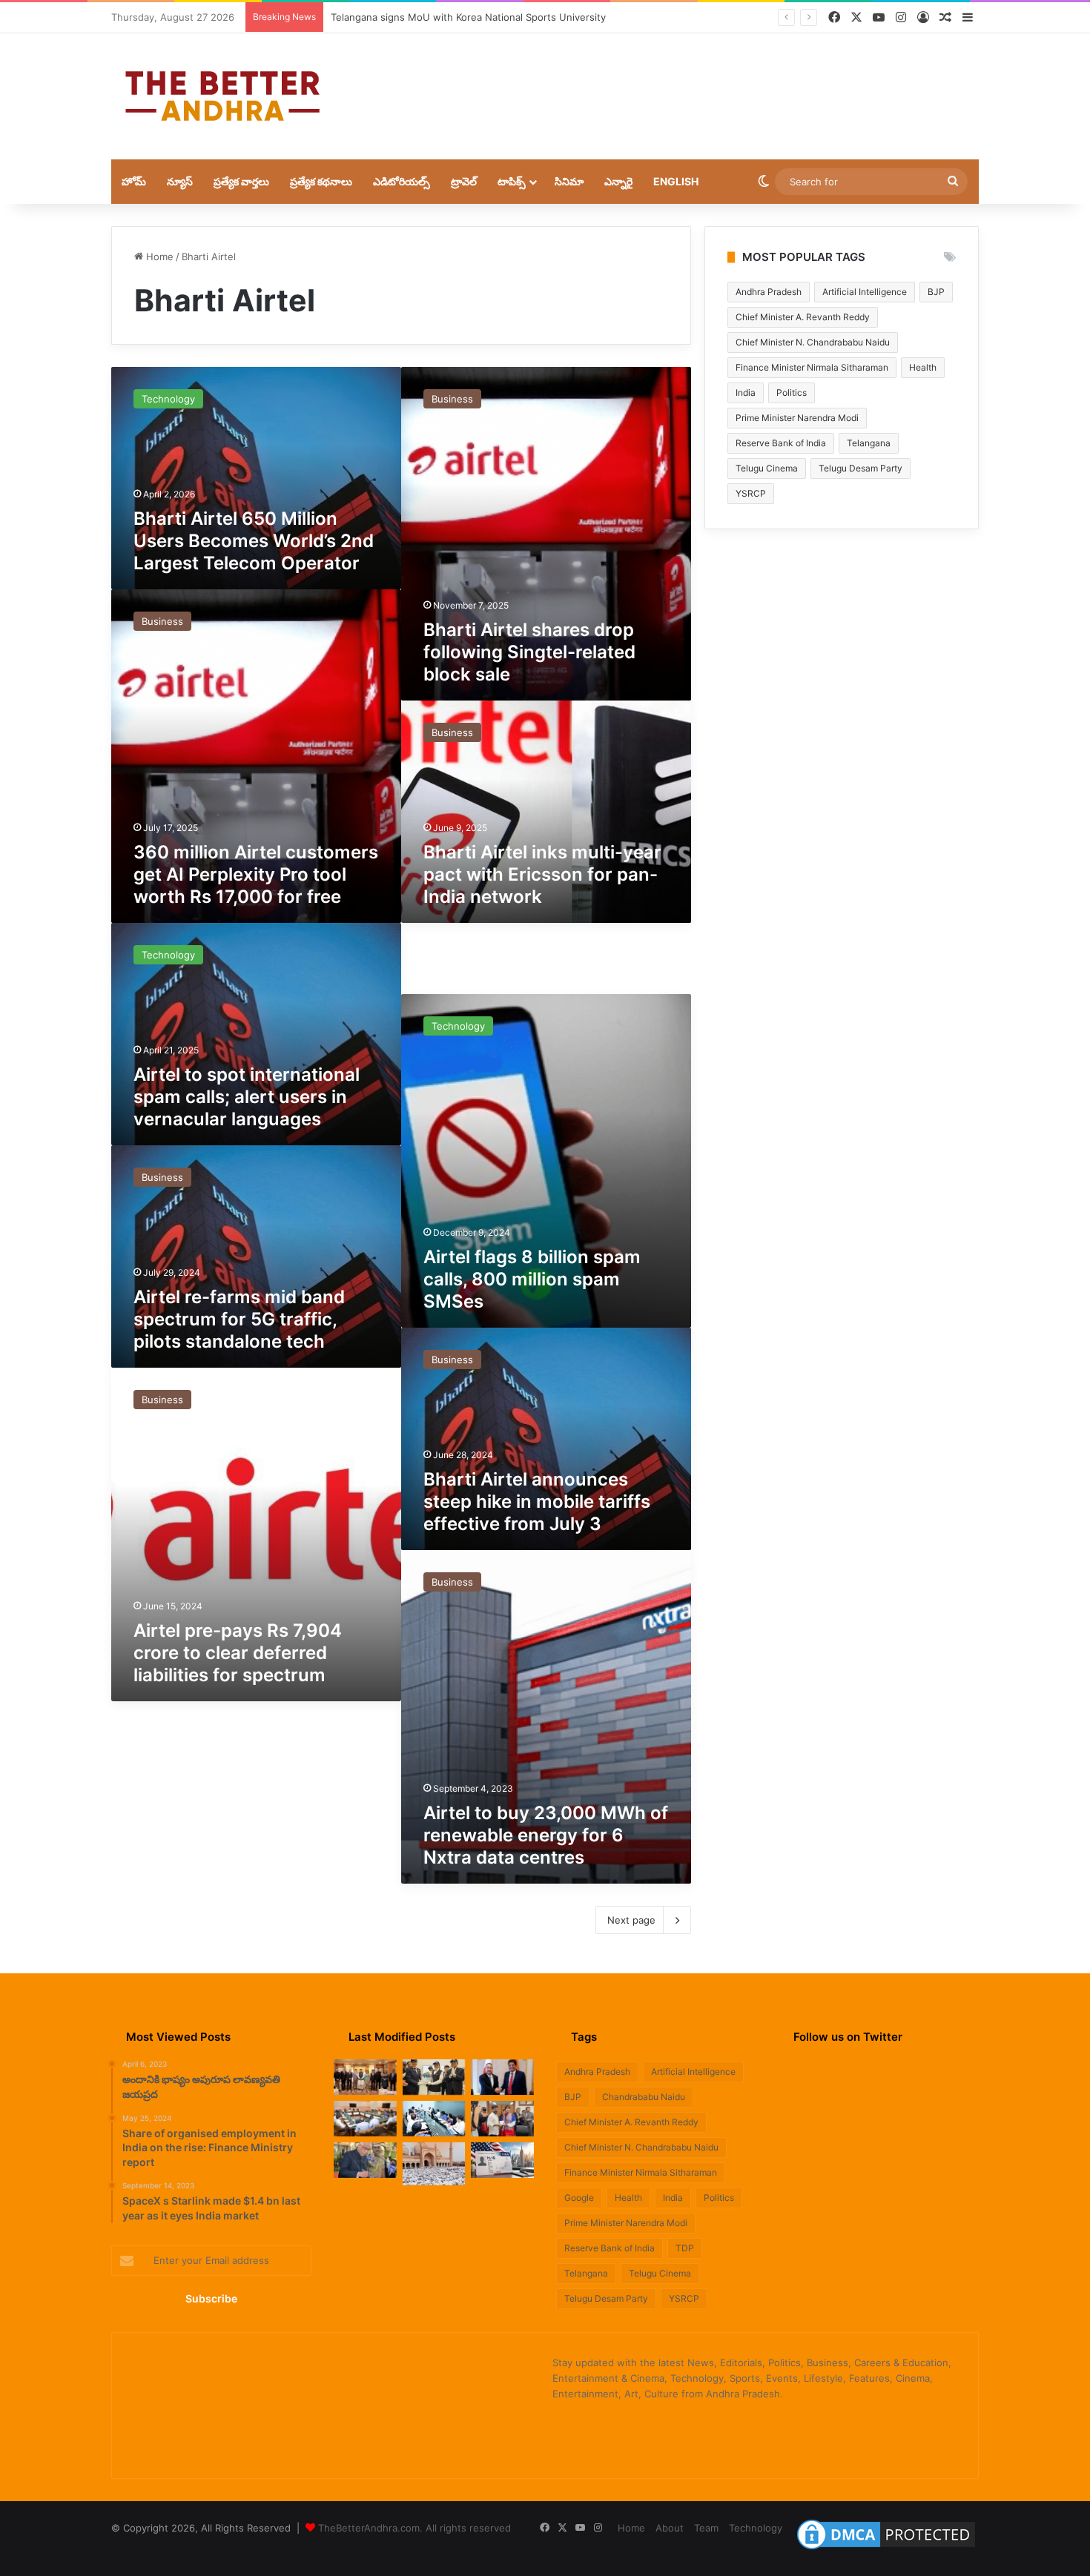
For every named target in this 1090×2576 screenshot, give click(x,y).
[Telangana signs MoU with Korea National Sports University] (502, 2119)
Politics (792, 393)
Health (923, 367)
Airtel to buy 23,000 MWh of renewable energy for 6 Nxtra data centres (546, 1835)
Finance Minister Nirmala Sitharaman (812, 367)
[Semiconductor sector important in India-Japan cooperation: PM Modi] (434, 2077)
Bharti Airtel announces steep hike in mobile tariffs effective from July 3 (537, 1501)
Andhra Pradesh (769, 292)
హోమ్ (134, 181)
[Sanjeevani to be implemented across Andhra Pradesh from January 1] (434, 2119)
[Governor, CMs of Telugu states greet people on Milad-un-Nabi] (434, 2164)
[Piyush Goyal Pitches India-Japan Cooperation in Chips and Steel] (365, 2077)
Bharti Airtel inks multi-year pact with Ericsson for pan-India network (542, 874)
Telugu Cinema (767, 468)
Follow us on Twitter (848, 2037)
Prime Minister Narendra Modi (797, 418)
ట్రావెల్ (464, 181)
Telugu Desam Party (861, 468)
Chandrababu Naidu (644, 2097)
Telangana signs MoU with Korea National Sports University (468, 17)
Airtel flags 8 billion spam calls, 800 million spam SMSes (532, 1279)
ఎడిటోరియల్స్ (402, 181)
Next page (631, 1920)
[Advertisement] (693, 82)
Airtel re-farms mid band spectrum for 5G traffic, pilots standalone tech (239, 1319)
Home (158, 256)
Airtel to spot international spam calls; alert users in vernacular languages (247, 1097)
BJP (936, 292)
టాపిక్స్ (512, 181)
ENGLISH (676, 181)
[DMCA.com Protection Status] (886, 2549)
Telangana (869, 443)
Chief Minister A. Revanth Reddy (803, 317)
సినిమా (569, 181)
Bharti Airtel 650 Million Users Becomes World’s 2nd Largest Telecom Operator (254, 541)
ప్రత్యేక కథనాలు (321, 181)
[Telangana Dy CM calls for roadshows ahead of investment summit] (365, 2119)
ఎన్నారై (618, 181)
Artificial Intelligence (865, 292)
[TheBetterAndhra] (222, 96)
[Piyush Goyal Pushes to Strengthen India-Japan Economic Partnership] (502, 2077)
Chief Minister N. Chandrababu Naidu (813, 342)
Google (579, 2198)
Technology (756, 2528)
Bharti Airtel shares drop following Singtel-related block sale (529, 652)
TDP (685, 2248)
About (670, 2528)
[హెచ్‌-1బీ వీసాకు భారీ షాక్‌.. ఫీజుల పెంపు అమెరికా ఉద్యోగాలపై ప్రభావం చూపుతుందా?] (502, 2160)
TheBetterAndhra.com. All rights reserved (414, 2528)
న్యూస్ (180, 181)
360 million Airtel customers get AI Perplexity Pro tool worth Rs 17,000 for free (256, 874)
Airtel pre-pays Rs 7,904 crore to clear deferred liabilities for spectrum (238, 1653)
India (746, 393)
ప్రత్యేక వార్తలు (241, 181)
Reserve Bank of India (781, 443)
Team (706, 2528)
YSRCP (751, 493)
